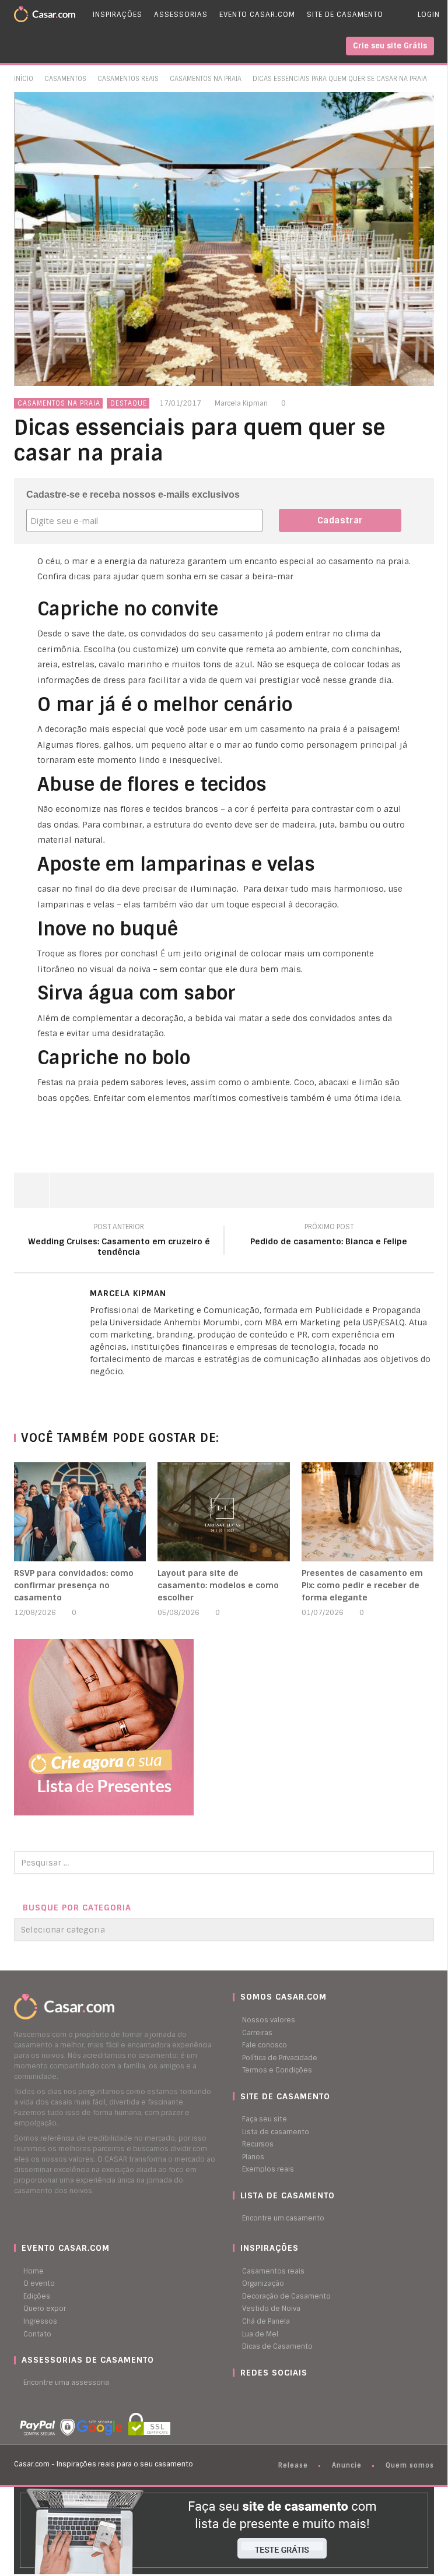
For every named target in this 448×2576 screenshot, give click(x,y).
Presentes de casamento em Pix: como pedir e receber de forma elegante (362, 1585)
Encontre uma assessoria (66, 2383)
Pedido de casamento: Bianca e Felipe (329, 1236)
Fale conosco (265, 2045)
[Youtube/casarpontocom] (247, 2395)
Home (34, 2271)
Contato (37, 2334)
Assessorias (181, 15)
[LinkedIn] (93, 1391)
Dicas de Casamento (277, 2346)
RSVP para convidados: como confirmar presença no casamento (74, 1585)
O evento (39, 2283)
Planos (253, 2157)
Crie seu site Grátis (390, 46)
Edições (37, 2296)
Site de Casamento (345, 15)
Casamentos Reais (128, 79)
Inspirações (118, 15)
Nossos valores (269, 2020)
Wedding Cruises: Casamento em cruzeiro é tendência (119, 1241)
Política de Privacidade (280, 2058)
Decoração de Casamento (286, 2296)
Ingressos (40, 2321)
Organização (263, 2283)
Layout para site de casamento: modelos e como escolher (218, 1585)
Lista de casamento (276, 2132)
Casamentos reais (273, 2271)
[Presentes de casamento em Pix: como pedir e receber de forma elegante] (368, 1512)
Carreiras (257, 2033)
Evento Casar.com (257, 15)
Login (429, 15)
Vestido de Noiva (271, 2308)
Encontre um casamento (283, 2218)
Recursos (258, 2144)
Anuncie (347, 2465)
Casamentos (65, 79)
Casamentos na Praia (206, 79)
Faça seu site (265, 2119)
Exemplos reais (268, 2169)
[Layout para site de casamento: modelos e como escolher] (224, 1512)
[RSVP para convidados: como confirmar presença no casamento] (80, 1512)
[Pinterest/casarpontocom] (242, 2395)
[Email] (116, 1391)
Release (293, 2465)
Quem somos (410, 2465)
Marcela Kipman (241, 403)
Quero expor (45, 2308)
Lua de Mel (260, 2334)
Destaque (129, 403)
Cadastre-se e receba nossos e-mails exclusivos (133, 495)
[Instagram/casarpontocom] (236, 2395)
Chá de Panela (266, 2321)
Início (24, 79)
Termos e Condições (277, 2070)
